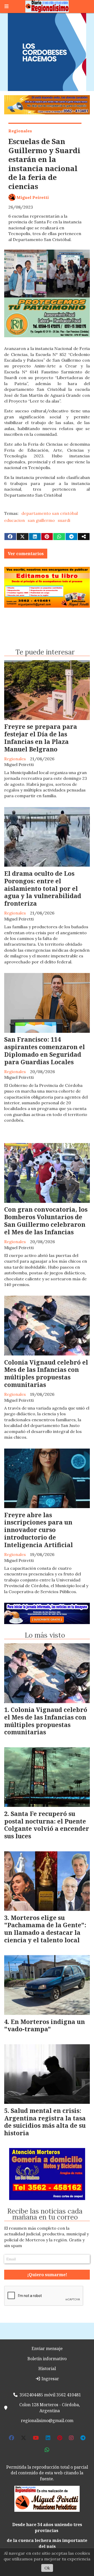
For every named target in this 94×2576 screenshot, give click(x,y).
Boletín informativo (47, 2359)
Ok (47, 2568)
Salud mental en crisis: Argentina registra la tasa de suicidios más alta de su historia (45, 2122)
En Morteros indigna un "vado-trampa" (45, 2025)
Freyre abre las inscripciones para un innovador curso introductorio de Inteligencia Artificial (39, 1530)
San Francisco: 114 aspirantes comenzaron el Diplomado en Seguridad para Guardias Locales (45, 1050)
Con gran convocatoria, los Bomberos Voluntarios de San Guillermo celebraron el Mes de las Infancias (46, 1221)
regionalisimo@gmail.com (47, 2421)
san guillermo (41, 520)
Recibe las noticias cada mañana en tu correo (45, 2214)
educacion (14, 520)
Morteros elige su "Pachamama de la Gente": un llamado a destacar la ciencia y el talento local (45, 1929)
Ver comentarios (26, 554)
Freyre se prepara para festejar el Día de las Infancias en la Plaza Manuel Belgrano (41, 738)
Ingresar (50, 2379)
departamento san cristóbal (50, 513)
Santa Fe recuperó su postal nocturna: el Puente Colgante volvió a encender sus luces (47, 1825)
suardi (64, 520)
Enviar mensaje (47, 2348)
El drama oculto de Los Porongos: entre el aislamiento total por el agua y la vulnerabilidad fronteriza (43, 888)
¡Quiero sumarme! (47, 2275)
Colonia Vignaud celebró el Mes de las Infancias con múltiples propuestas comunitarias (46, 1373)
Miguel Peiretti (33, 197)
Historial (47, 2369)
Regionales (20, 131)
